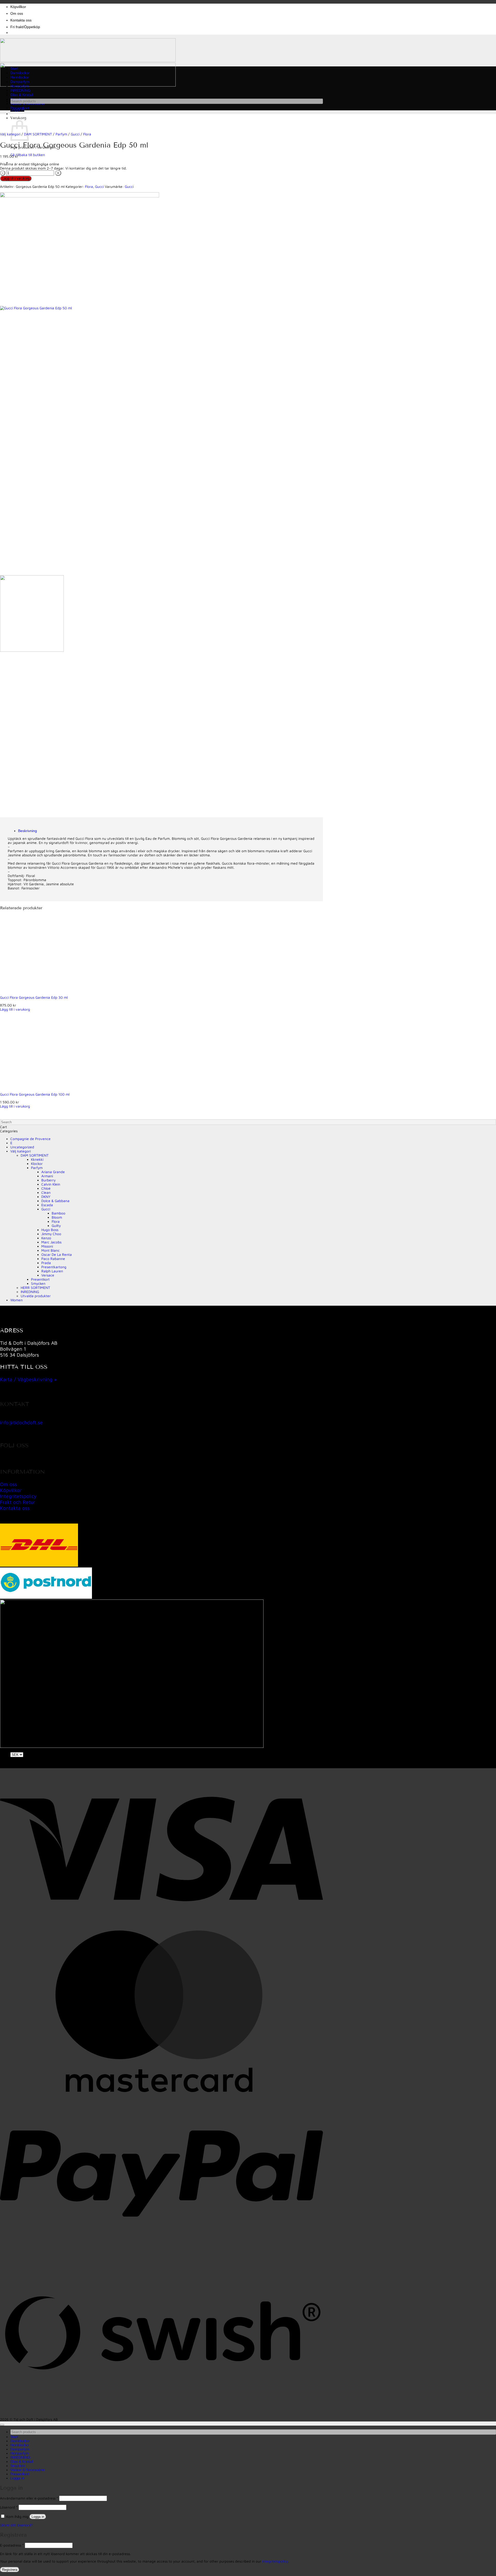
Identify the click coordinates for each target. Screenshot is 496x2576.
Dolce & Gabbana (55, 1201)
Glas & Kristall (22, 95)
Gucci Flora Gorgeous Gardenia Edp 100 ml (35, 1094)
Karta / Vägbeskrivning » (28, 1379)
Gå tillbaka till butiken (28, 155)
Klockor (37, 1164)
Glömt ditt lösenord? (16, 2525)
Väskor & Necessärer (28, 2470)
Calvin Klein (51, 1184)
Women (17, 1300)
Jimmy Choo (51, 1234)
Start (14, 69)
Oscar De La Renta (57, 1255)
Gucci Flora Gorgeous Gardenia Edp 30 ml (34, 997)
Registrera (10, 2570)
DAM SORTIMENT (38, 134)
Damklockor (20, 73)
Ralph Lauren (52, 1271)
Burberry (48, 1180)
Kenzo (46, 1238)
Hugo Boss (50, 1230)
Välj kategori (21, 1151)
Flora (87, 134)
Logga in (38, 2517)
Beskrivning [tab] (28, 831)
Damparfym (20, 82)
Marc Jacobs (51, 1242)
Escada (47, 1205)
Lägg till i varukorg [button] (15, 1009)
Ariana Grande (53, 1172)
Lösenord (9, 2507)
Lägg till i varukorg (16, 178)
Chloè (46, 1188)
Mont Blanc (51, 1250)
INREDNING (20, 91)
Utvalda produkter (36, 1296)
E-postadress (12, 2545)
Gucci (75, 134)
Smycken (38, 1283)
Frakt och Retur (18, 1502)
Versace (48, 1275)
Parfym (61, 134)
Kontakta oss (21, 20)
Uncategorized (22, 1147)
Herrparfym (20, 86)
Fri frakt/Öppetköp (25, 27)
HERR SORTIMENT (35, 1288)
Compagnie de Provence (30, 1139)
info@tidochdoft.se (21, 1422)
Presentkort (20, 108)
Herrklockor (20, 77)
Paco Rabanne (53, 1259)
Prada (46, 1263)
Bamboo (59, 1213)
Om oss (17, 14)
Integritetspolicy (18, 1496)
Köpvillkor (18, 7)
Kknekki (37, 1159)
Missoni (47, 1246)
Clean (46, 1193)
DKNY (46, 1197)
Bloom (57, 1217)
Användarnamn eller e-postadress (29, 2498)
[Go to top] (2, 2425)
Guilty (56, 1226)
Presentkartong (54, 1267)
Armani (47, 1176)
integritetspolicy (275, 2561)
